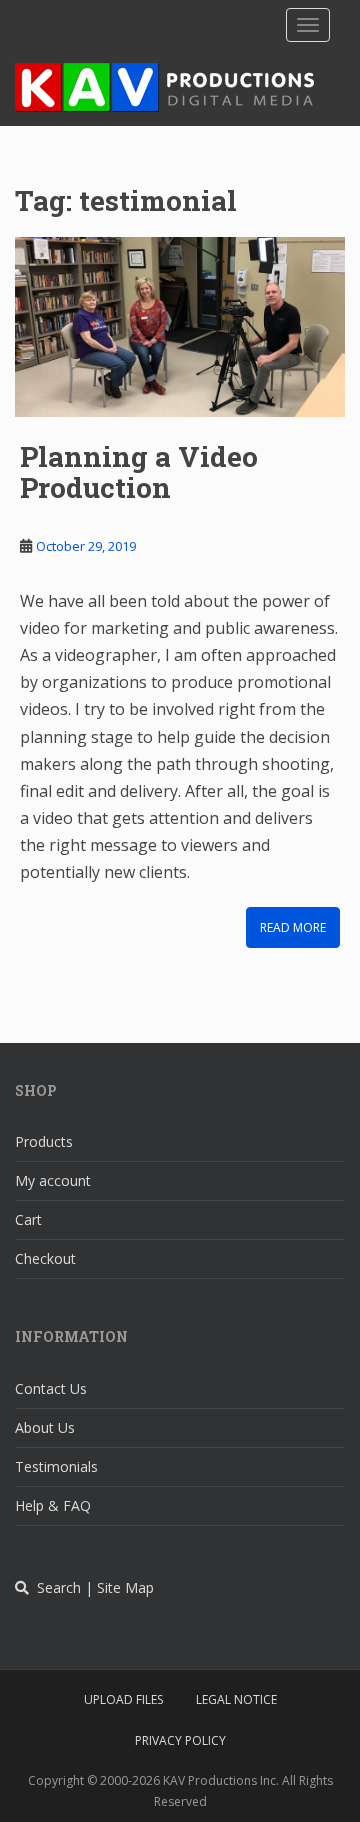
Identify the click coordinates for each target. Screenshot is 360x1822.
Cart (28, 1219)
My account (53, 1180)
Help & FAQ (53, 1505)
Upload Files (123, 1699)
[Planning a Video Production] (180, 327)
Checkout (45, 1258)
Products (44, 1141)
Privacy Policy (180, 1740)
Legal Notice (236, 1699)
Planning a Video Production (139, 472)
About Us (45, 1427)
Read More (293, 927)
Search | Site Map (91, 1587)
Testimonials (56, 1466)
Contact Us (51, 1388)
